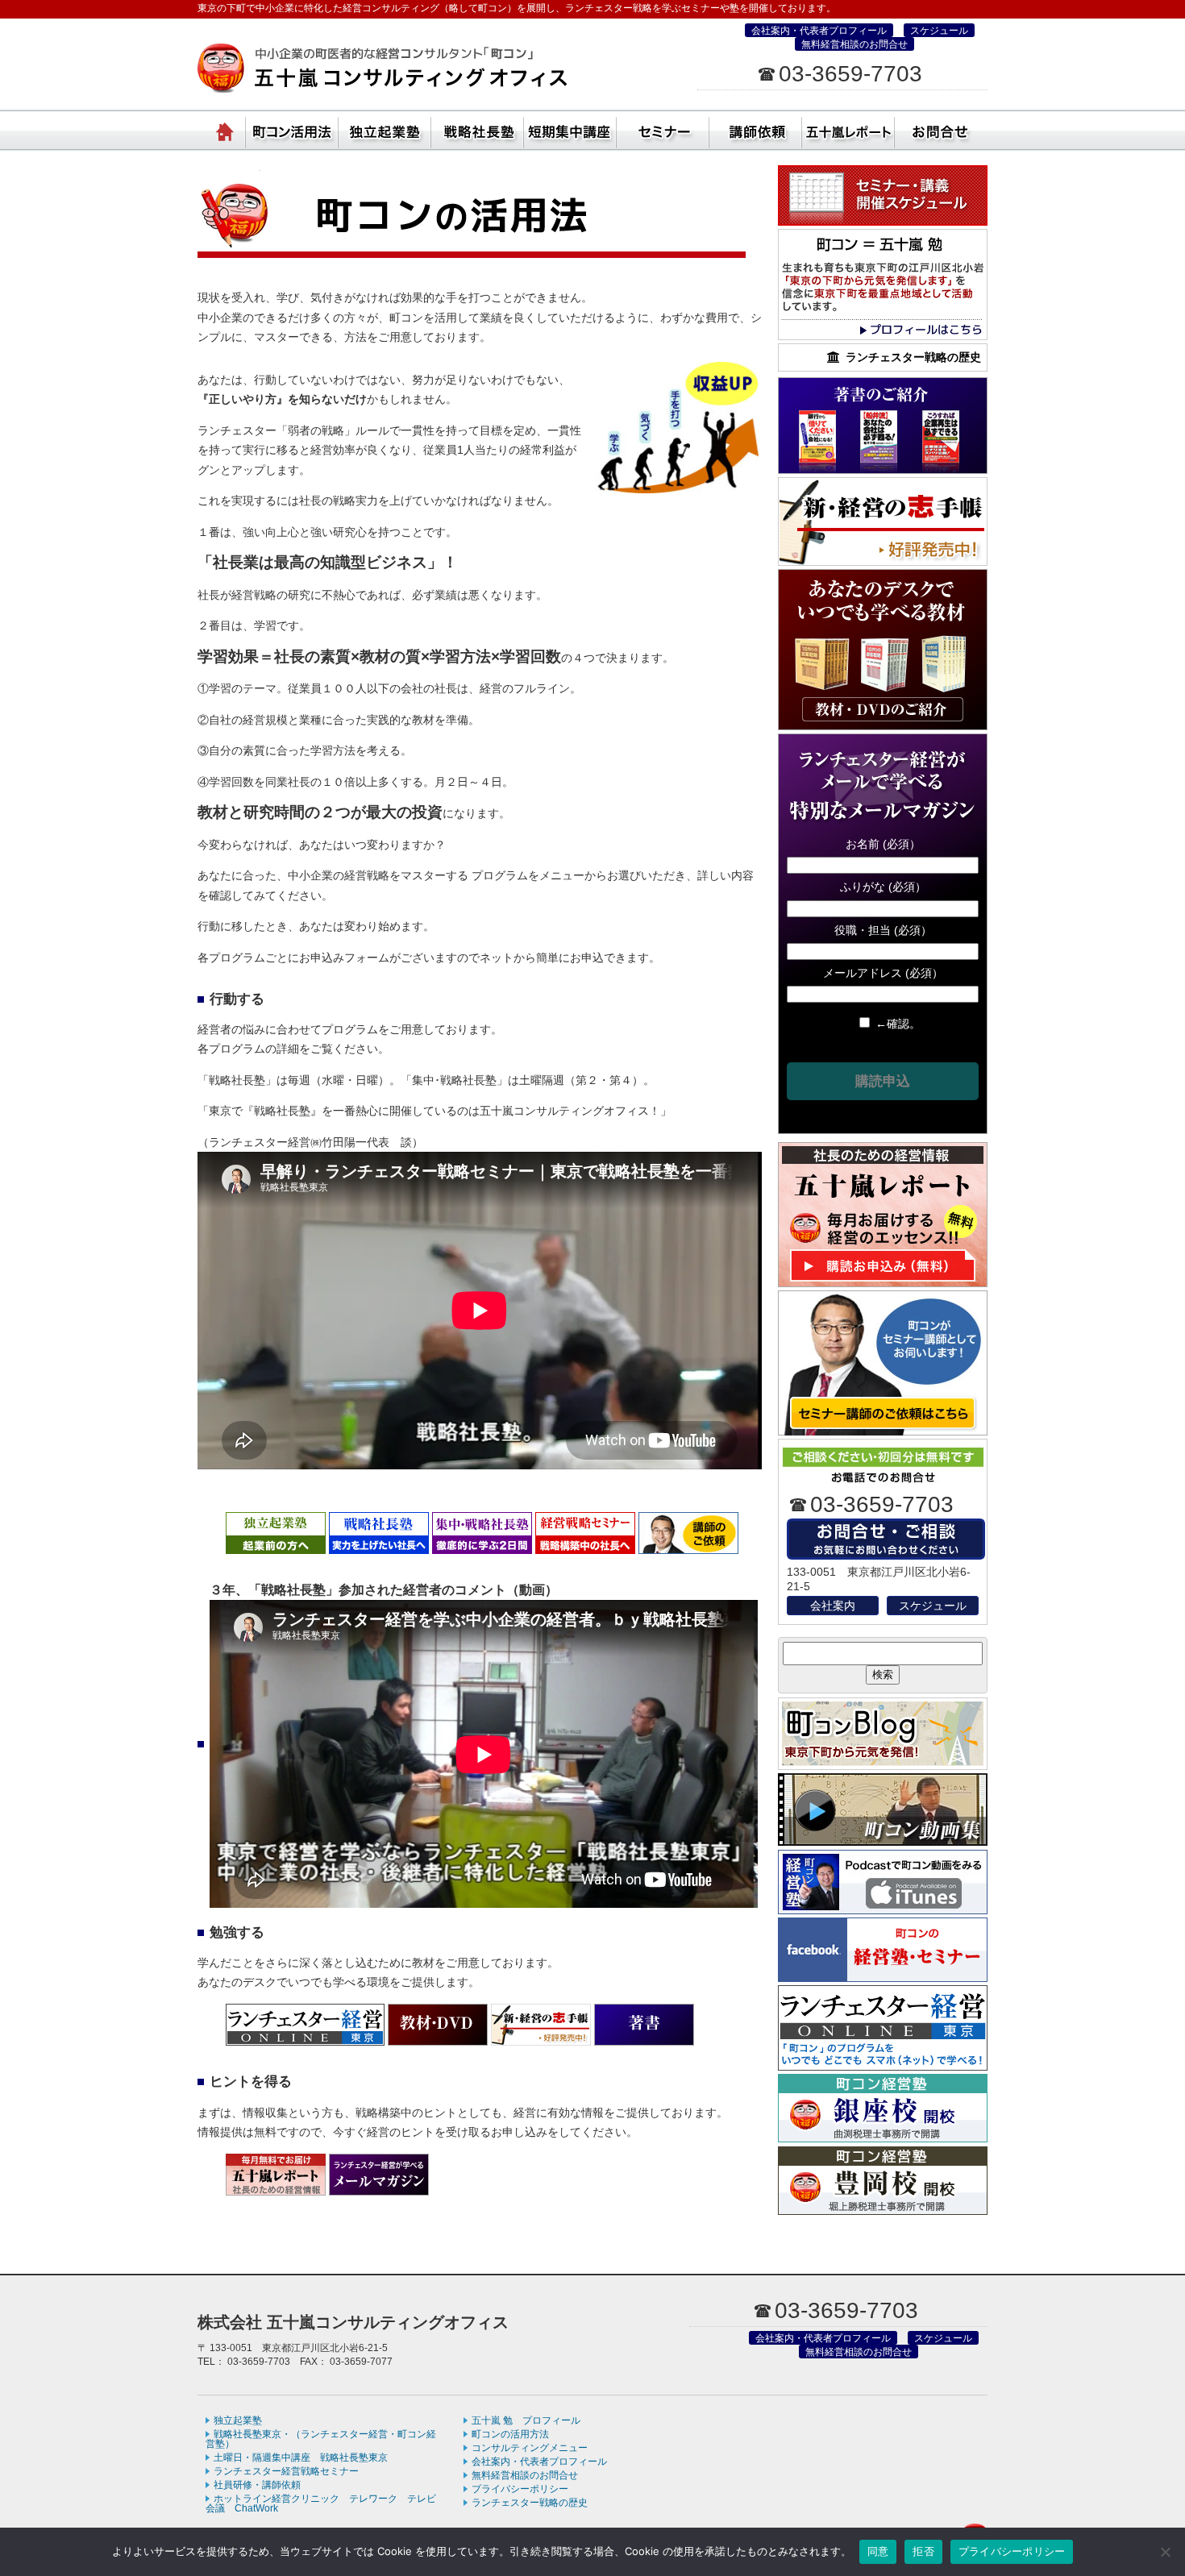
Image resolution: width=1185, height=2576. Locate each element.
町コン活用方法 (292, 129)
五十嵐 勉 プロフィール (526, 2420)
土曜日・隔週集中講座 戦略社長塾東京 (301, 2458)
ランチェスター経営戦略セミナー (286, 2471)
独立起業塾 (385, 129)
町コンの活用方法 (510, 2434)
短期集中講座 (570, 129)
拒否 (923, 2551)
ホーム (226, 129)
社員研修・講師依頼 (756, 129)
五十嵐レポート (848, 129)
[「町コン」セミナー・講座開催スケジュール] (883, 222)
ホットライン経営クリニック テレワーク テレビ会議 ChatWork (321, 2503)
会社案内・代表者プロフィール (819, 31)
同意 (878, 2551)
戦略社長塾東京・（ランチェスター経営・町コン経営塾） (478, 129)
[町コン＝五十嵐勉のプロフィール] (883, 336)
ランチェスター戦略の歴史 (530, 2503)
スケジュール (939, 31)
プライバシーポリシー (520, 2489)
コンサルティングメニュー (530, 2448)
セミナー (663, 129)
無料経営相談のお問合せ (854, 44)
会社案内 (833, 1606)
